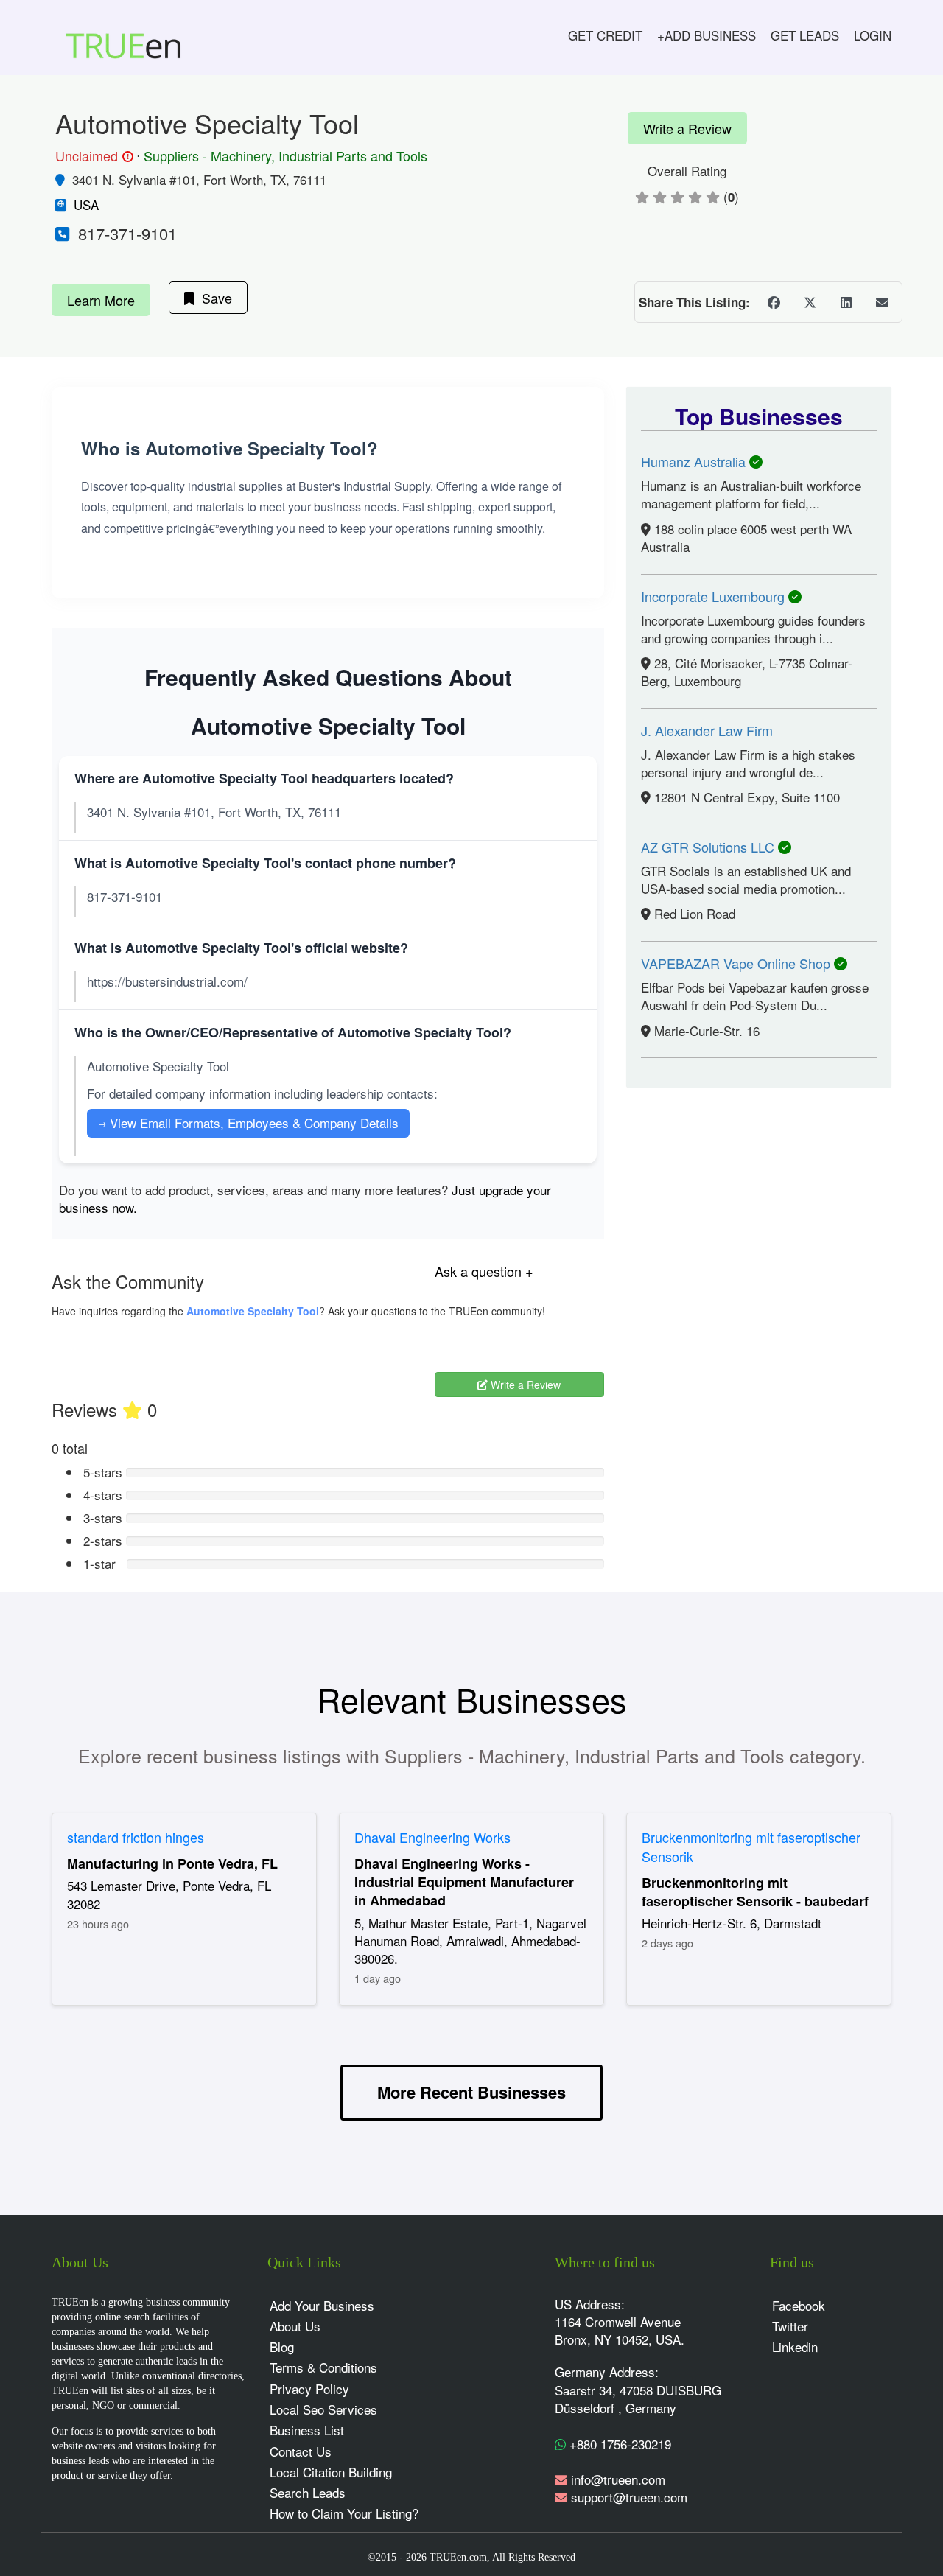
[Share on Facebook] (774, 302)
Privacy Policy (309, 2388)
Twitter (790, 2326)
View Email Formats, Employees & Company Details (248, 1123)
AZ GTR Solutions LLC (709, 847)
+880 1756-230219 (618, 2444)
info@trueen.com (618, 2479)
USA (86, 204)
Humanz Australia (695, 461)
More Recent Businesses (471, 2092)
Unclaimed (92, 156)
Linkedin (795, 2346)
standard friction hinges (136, 1837)
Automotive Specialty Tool (253, 1311)
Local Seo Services (323, 2409)
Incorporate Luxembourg (715, 596)
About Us (295, 2326)
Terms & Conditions (323, 2367)
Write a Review (687, 128)
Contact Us (301, 2451)
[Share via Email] (882, 302)
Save (213, 298)
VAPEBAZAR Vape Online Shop (737, 963)
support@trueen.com (629, 2497)
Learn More (101, 300)
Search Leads (308, 2492)
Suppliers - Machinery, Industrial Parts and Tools (285, 155)
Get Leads (805, 35)
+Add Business (707, 35)
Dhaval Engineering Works (432, 1837)
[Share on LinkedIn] (846, 302)
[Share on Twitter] (810, 302)
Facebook (799, 2305)
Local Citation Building (331, 2472)
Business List (307, 2430)
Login (873, 35)
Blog (282, 2346)
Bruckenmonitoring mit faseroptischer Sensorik (751, 1847)
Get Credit (605, 35)
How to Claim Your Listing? (344, 2513)
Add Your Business (322, 2305)
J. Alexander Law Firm (707, 730)
